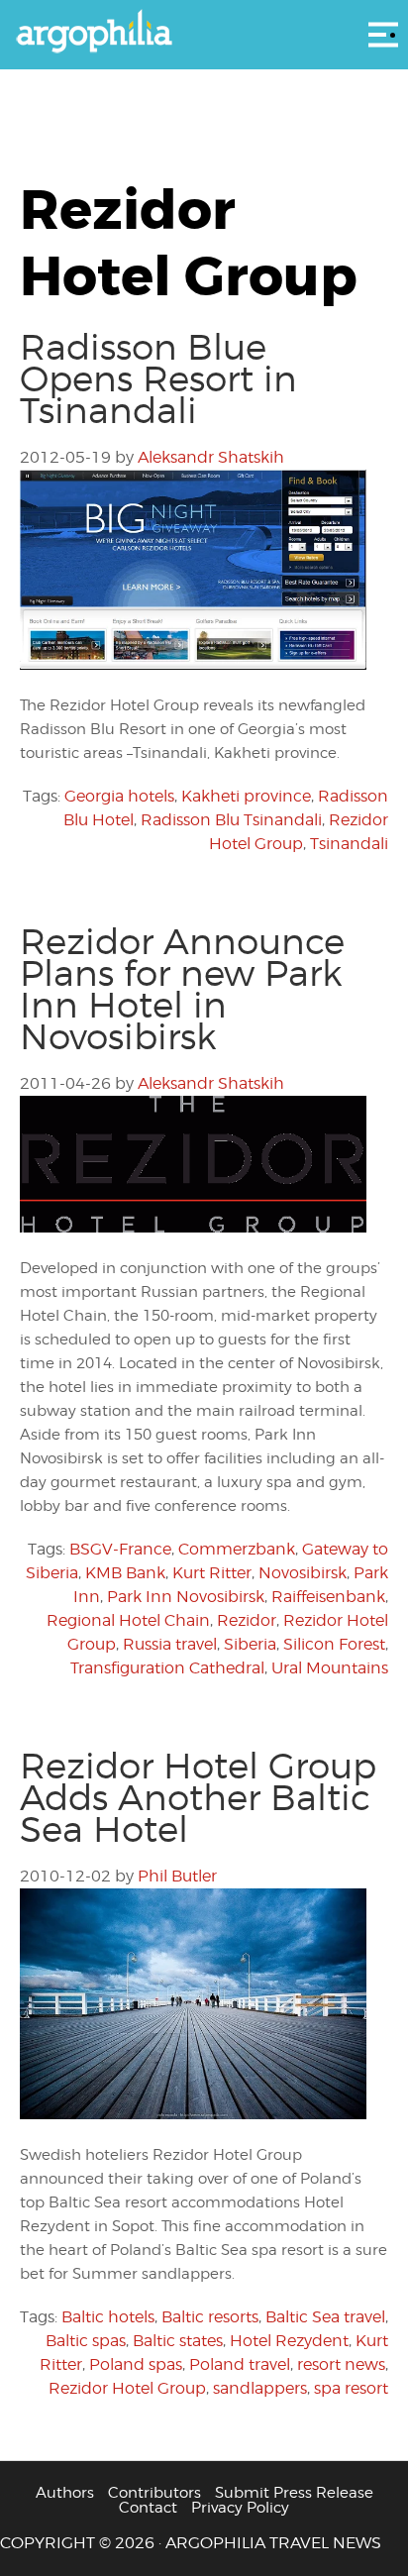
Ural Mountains (330, 1668)
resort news (341, 2364)
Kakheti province (246, 796)
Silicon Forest (334, 1644)
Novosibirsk (303, 1573)
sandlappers (260, 2388)
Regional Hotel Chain (128, 1620)
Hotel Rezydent (289, 2341)
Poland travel (240, 2364)
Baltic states (178, 2341)
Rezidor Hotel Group (127, 2388)
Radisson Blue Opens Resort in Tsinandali (158, 378)
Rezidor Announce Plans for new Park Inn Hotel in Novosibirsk (182, 989)
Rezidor (247, 1620)
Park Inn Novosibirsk (186, 1597)
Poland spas (136, 2364)
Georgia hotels (119, 796)
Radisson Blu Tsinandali (231, 820)
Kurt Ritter (212, 1573)
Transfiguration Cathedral (167, 1668)
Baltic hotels (108, 2317)
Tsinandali (349, 844)
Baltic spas (86, 2341)
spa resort (351, 2388)
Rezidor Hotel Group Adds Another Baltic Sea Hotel (198, 1797)
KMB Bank (125, 1573)
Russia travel (170, 1644)
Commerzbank (237, 1549)
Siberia (250, 1644)
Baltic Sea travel (325, 2317)
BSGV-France (120, 1549)
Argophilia (204, 33)
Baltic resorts (210, 2317)
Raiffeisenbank (328, 1597)
